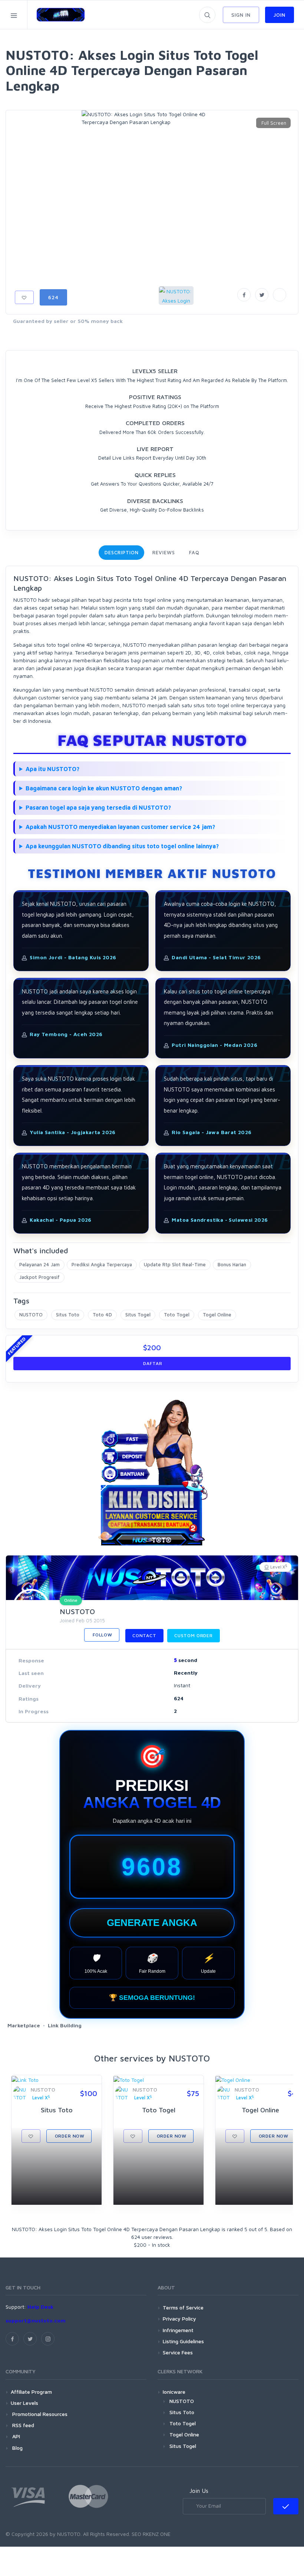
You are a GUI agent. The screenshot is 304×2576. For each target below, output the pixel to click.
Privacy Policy (179, 2319)
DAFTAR (152, 1363)
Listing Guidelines (183, 2341)
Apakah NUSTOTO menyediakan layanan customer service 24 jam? (120, 827)
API (15, 2436)
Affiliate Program (31, 2392)
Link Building (65, 2025)
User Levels (24, 2403)
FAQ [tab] (194, 552)
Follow (102, 1635)
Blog (17, 2448)
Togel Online (217, 1315)
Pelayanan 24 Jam (39, 1264)
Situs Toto (68, 1315)
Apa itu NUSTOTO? (52, 769)
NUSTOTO (31, 1315)
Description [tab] (121, 552)
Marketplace (24, 2025)
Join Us (199, 2491)
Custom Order (194, 1635)
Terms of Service (183, 2307)
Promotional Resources (39, 2414)
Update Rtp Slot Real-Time (175, 1264)
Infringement (178, 2330)
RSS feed (22, 2425)
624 (53, 297)
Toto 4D (102, 1315)
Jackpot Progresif (39, 1277)
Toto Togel (177, 1315)
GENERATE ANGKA (152, 1923)
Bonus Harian (232, 1264)
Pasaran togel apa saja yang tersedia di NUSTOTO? (98, 807)
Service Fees (178, 2352)
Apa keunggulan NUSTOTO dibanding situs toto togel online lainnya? (122, 846)
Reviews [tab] (163, 552)
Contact (144, 1635)
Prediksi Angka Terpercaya (102, 1264)
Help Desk (40, 2307)
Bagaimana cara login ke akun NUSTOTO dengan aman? (104, 788)
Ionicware (174, 2392)
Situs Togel (138, 1315)
